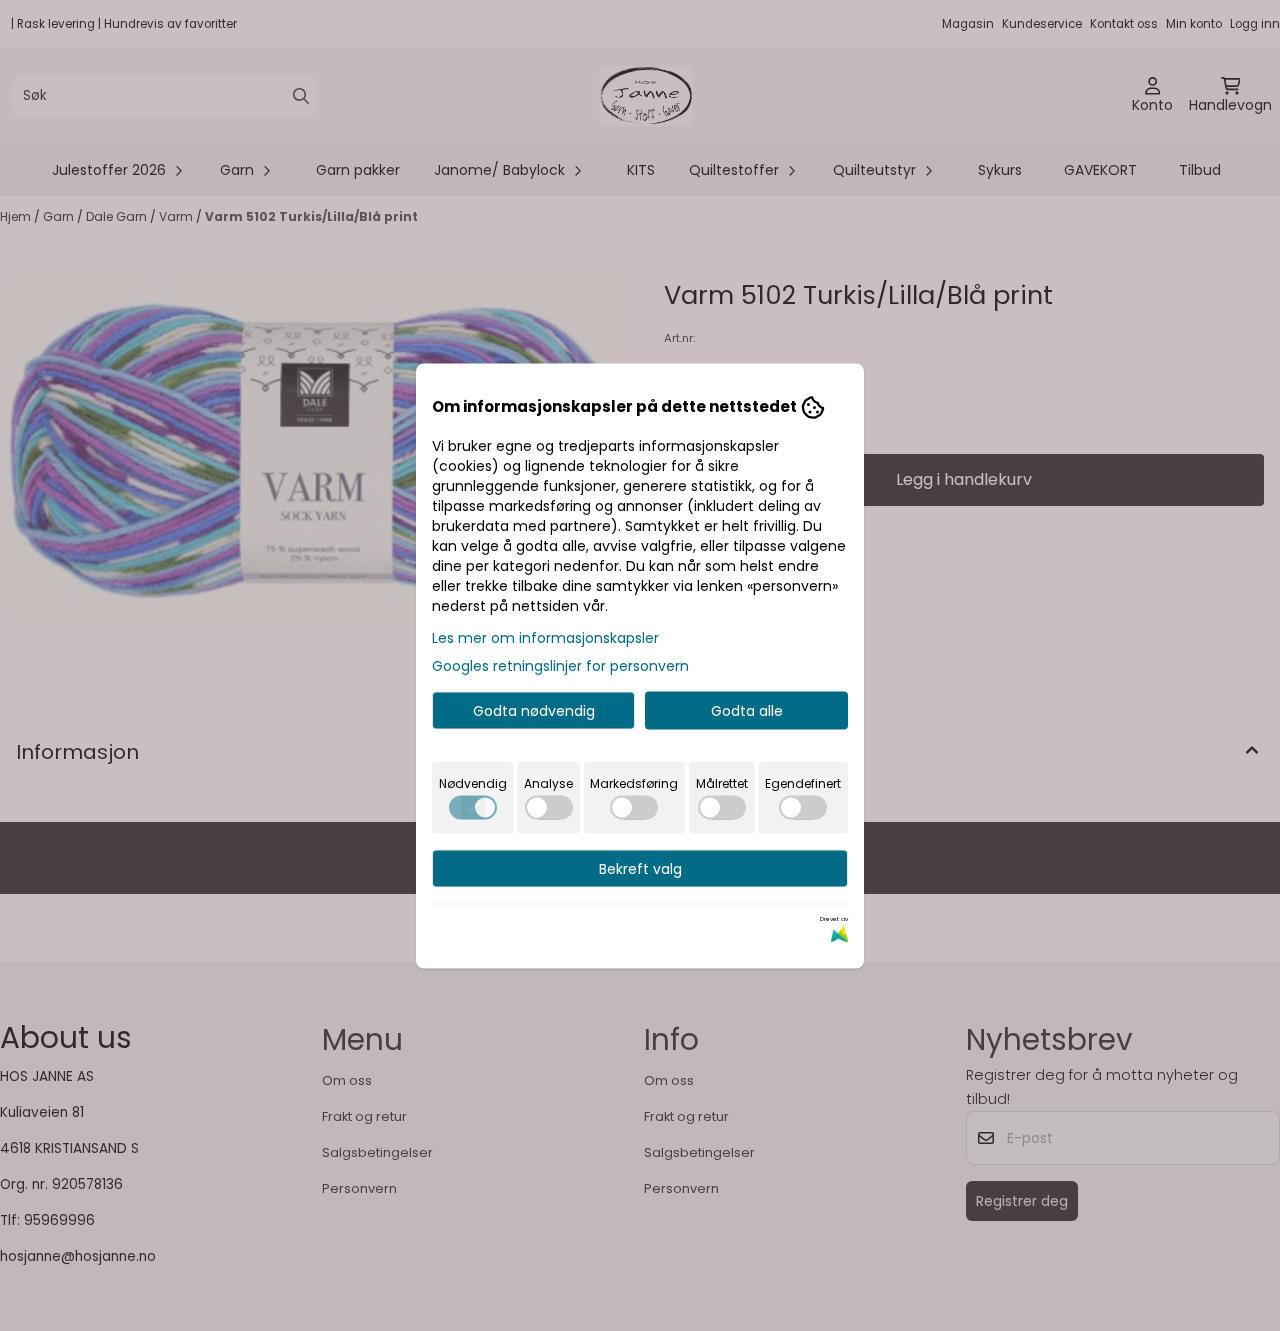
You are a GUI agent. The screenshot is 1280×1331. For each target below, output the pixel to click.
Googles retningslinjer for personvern (560, 665)
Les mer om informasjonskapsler (545, 637)
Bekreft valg (640, 868)
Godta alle (747, 710)
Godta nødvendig (534, 710)
